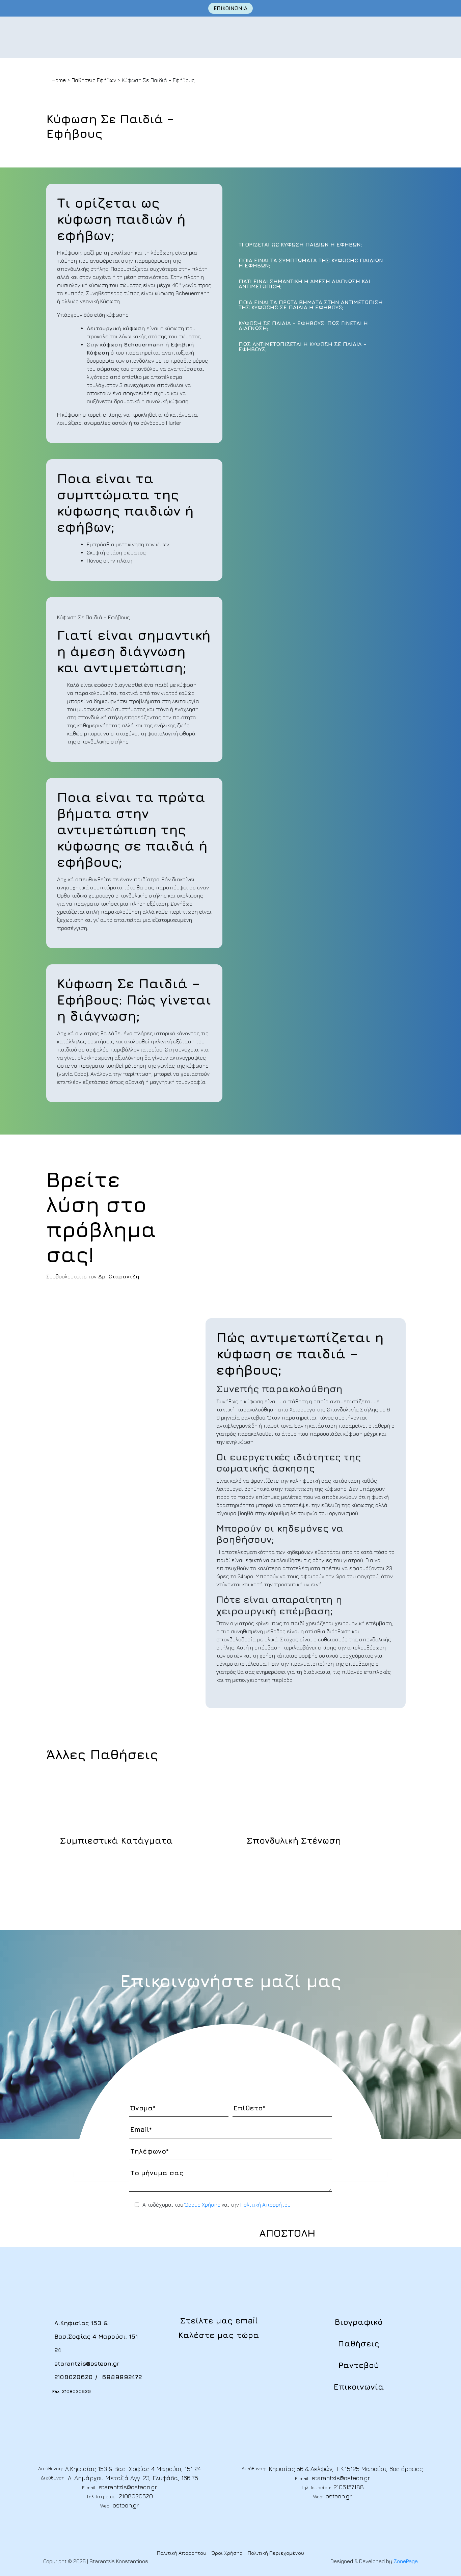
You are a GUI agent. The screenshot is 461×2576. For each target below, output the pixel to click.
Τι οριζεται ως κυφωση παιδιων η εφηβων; (300, 245)
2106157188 (349, 2487)
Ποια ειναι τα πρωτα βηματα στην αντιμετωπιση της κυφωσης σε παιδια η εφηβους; (311, 305)
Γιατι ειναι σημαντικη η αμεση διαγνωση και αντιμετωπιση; (304, 284)
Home (59, 80)
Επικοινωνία (359, 2387)
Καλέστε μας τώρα (219, 2335)
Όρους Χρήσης (202, 2205)
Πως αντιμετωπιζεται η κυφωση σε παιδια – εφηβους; (303, 347)
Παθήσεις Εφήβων (94, 80)
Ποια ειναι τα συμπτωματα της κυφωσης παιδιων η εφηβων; (311, 263)
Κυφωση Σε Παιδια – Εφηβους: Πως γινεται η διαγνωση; (303, 326)
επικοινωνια (231, 8)
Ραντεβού (359, 2365)
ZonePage (406, 2561)
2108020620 (74, 2377)
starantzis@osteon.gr (87, 2363)
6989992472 (122, 2377)
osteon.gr (126, 2505)
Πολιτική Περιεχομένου (276, 2553)
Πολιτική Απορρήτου (265, 2205)
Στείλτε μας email (219, 2320)
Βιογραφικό (359, 2322)
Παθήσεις (359, 2343)
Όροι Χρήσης (227, 2553)
